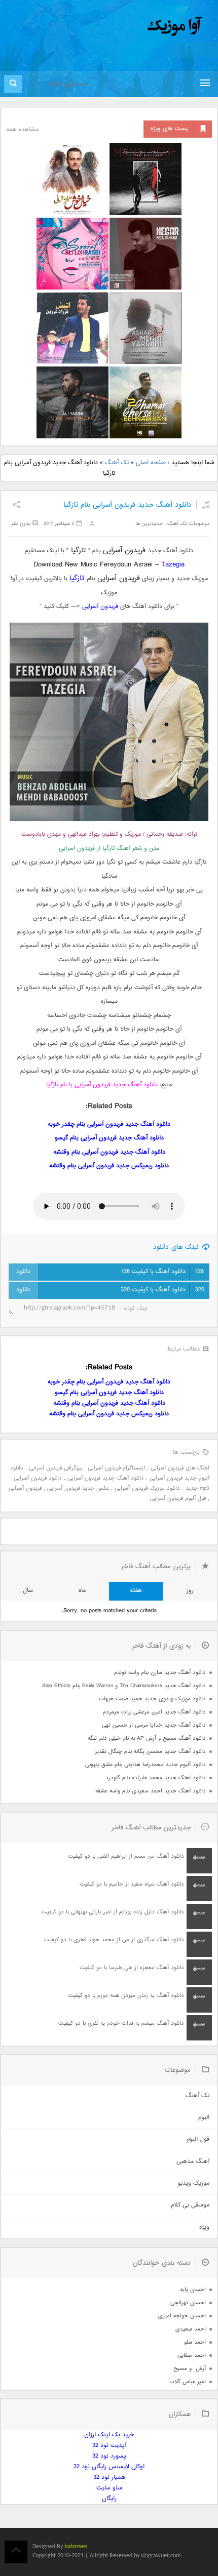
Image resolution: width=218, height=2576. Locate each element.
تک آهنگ (117, 463)
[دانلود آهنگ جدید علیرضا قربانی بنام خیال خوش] (72, 179)
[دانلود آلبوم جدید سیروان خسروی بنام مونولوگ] (146, 179)
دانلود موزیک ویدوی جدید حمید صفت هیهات (152, 1699)
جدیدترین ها (149, 524)
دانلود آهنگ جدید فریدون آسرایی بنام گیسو (109, 1138)
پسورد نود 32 (109, 2456)
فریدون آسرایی (100, 607)
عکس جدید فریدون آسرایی (78, 1488)
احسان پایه (193, 2290)
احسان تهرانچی (188, 2303)
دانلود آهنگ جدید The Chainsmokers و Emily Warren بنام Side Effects (124, 1686)
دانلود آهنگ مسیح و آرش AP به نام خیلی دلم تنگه (147, 1739)
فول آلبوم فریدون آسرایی (178, 1499)
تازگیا (77, 578)
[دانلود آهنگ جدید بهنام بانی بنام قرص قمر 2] (146, 402)
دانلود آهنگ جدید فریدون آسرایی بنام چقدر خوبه (109, 1125)
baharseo (76, 2547)
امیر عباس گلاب (188, 2382)
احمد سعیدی (191, 2329)
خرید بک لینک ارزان (109, 2435)
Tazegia (173, 565)
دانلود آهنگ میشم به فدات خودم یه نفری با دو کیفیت (121, 2023)
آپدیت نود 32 (109, 2446)
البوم (204, 2118)
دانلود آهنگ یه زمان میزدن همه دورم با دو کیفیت (126, 1996)
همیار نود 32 (109, 2478)
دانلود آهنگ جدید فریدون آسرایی (106, 1478)
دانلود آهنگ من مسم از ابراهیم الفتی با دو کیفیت (126, 1856)
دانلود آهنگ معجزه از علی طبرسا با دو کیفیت (132, 1968)
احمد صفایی (192, 2356)
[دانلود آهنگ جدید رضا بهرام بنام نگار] (146, 254)
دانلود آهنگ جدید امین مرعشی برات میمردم (154, 1712)
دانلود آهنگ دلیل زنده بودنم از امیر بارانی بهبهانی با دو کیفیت (113, 1912)
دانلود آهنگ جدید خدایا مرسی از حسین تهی (154, 1725)
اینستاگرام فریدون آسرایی (116, 1468)
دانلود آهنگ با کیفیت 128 (162, 1272)
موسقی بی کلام (190, 2205)
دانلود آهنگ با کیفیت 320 (162, 1290)
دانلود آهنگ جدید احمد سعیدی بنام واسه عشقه (151, 1791)
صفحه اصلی (151, 463)
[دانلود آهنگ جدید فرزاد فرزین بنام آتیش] (72, 328)
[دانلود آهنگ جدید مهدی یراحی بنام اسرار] (146, 328)
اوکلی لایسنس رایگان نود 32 (109, 2467)
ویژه (204, 2227)
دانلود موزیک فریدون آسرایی (147, 1488)
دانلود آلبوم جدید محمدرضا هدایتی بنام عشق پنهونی (146, 1765)
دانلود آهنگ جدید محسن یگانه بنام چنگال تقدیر (150, 1752)
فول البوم (198, 2139)
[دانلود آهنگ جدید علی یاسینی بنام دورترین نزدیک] (72, 402)
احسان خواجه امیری (182, 2316)
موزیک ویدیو (193, 2183)
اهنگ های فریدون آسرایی (180, 1468)
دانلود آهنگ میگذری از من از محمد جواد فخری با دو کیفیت (114, 1940)
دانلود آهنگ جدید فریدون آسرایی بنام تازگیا (127, 505)
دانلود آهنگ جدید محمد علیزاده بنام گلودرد (156, 1778)
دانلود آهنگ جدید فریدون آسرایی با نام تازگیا (102, 1085)
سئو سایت (109, 2488)
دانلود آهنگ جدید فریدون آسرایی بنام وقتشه (109, 1152)
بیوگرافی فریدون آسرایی (56, 1468)
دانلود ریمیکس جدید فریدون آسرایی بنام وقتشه (109, 1166)
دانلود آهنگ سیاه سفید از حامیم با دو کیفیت (132, 1884)
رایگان (109, 2499)
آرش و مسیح (190, 2369)
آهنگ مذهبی (193, 2162)
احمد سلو (195, 2342)
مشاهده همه (22, 130)
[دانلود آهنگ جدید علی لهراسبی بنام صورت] (72, 254)
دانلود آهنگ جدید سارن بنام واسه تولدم (160, 1673)
